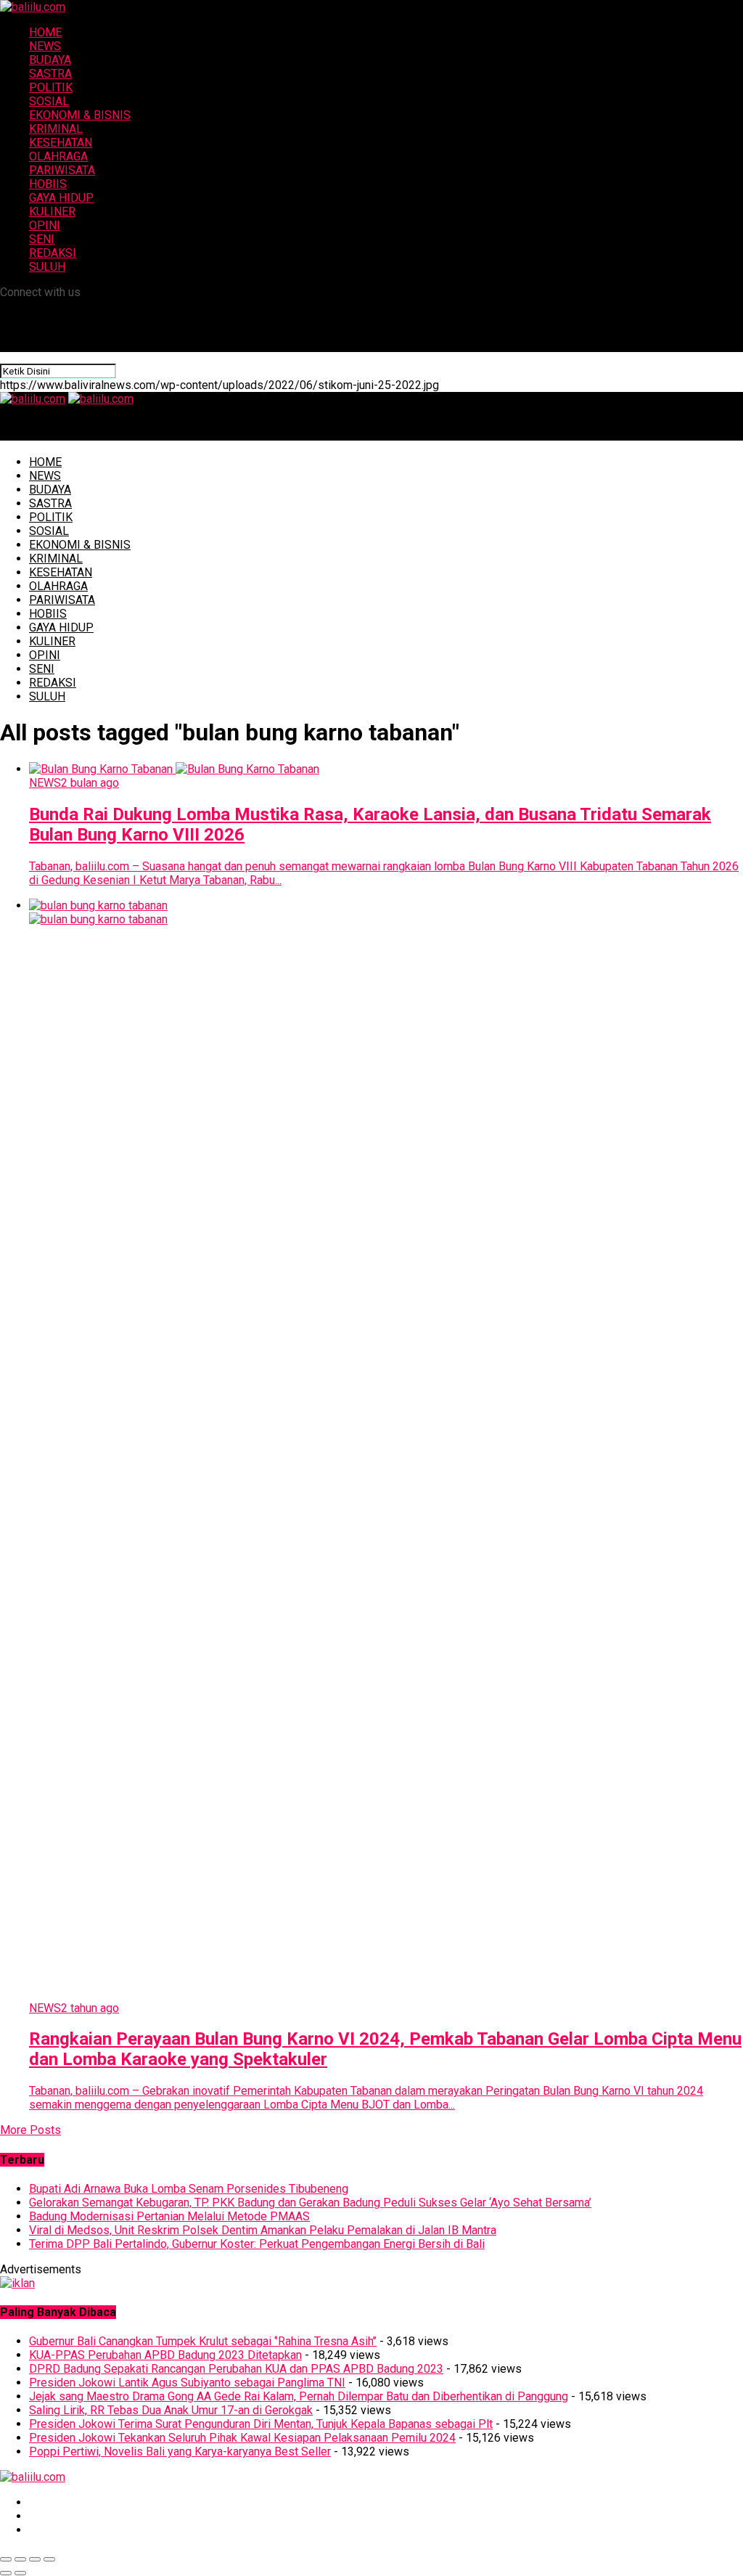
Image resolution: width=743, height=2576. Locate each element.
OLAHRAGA (58, 156)
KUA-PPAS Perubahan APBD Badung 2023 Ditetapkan (165, 2355)
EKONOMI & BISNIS (80, 115)
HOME (45, 32)
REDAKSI (53, 253)
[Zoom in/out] (49, 2559)
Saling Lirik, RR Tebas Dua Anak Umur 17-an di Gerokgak (171, 2410)
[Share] (20, 2559)
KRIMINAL (56, 129)
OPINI (45, 225)
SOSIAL (49, 101)
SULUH (47, 267)
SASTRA (50, 74)
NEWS (45, 46)
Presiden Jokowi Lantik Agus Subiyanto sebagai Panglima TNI (187, 2383)
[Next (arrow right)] (20, 2573)
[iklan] (17, 2283)
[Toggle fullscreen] (35, 2559)
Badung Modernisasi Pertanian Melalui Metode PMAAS (169, 2216)
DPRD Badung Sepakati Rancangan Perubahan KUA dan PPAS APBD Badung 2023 (236, 2369)
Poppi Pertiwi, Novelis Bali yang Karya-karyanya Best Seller (180, 2452)
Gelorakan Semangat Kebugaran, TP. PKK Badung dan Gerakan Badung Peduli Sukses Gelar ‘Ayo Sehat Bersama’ (310, 2203)
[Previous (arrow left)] (6, 2573)
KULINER (52, 212)
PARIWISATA (62, 170)
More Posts (30, 2130)
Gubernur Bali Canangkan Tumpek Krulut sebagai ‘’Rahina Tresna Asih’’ (203, 2341)
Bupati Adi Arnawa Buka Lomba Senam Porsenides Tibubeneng (189, 2189)
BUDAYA (50, 60)
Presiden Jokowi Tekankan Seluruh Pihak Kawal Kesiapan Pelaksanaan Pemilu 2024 (242, 2438)
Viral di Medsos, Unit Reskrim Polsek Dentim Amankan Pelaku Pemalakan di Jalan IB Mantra (263, 2230)
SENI (42, 239)
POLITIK (51, 87)
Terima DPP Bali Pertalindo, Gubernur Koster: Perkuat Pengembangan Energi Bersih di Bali (257, 2244)
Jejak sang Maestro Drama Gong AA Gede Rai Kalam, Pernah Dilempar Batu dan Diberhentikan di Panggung (299, 2396)
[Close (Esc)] (6, 2559)
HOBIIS (48, 184)
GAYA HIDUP (61, 198)
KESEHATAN (61, 143)
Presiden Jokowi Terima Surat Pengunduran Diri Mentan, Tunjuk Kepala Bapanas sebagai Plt (261, 2424)
